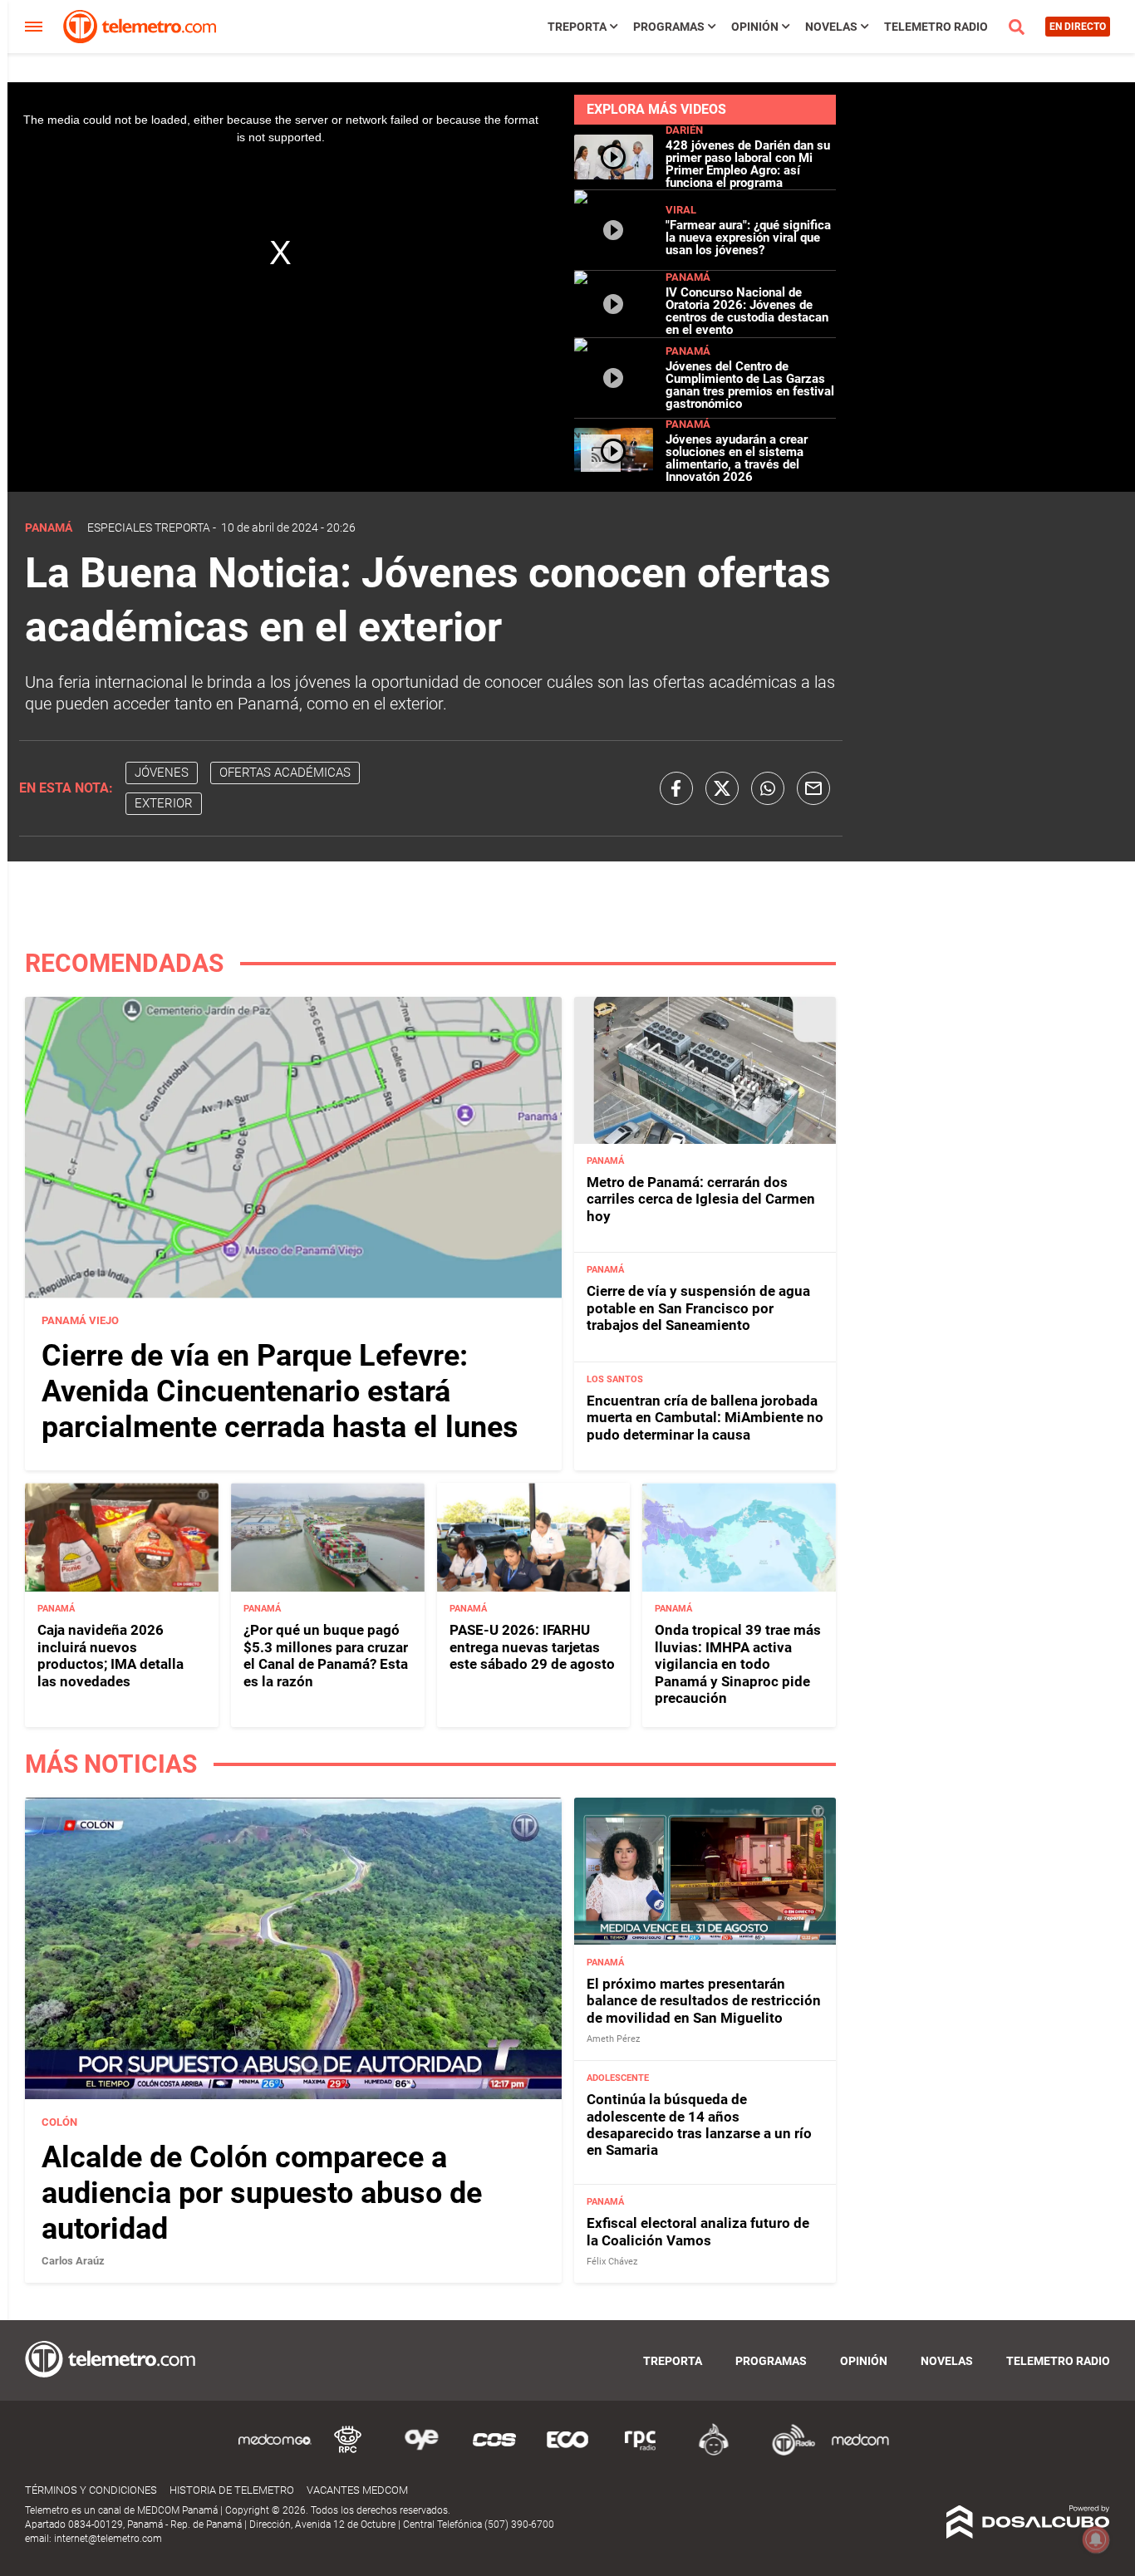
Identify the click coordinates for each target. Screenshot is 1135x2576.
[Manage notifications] (1096, 2539)
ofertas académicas (285, 773)
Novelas (831, 27)
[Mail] (813, 788)
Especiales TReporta (149, 527)
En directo (1078, 27)
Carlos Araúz (73, 2261)
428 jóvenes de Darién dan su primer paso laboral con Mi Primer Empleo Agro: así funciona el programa (748, 164)
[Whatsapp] (768, 788)
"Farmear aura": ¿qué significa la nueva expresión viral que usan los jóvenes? (748, 238)
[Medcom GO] (275, 2453)
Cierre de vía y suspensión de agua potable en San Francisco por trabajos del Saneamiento (698, 1308)
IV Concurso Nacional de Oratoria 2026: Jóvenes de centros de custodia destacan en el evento (747, 311)
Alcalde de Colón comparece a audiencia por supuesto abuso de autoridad (262, 2193)
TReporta (577, 27)
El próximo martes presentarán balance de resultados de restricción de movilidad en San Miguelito (704, 2001)
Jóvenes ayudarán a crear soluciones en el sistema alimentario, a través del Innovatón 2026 (737, 458)
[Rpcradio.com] (641, 2453)
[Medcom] (860, 2453)
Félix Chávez (612, 2262)
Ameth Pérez (613, 2039)
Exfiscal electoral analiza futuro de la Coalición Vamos (698, 2231)
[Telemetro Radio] (787, 2453)
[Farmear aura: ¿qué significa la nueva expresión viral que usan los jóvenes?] (614, 263)
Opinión (755, 27)
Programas (669, 27)
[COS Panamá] (494, 2453)
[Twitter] (722, 788)
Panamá (688, 277)
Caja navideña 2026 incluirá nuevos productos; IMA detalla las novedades (111, 1655)
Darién (684, 130)
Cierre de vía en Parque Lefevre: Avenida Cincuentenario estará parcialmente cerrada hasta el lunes (280, 1391)
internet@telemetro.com (108, 2539)
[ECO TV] (567, 2453)
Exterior (164, 803)
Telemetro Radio (936, 27)
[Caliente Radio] (714, 2453)
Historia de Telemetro (232, 2490)
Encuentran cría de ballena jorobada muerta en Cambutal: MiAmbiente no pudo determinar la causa (705, 1418)
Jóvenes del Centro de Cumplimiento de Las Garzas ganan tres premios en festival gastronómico (750, 385)
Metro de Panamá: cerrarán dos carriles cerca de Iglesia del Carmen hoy (701, 1199)
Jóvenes (162, 773)
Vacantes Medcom (357, 2490)
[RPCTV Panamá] (348, 2453)
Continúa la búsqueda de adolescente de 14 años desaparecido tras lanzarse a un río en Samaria (699, 2125)
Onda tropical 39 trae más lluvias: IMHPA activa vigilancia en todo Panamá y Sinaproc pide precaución (738, 1664)
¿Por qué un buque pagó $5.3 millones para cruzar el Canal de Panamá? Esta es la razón (326, 1655)
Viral (681, 210)
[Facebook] (676, 788)
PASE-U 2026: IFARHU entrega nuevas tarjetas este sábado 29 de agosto (532, 1647)
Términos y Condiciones (91, 2490)
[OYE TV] (421, 2453)
